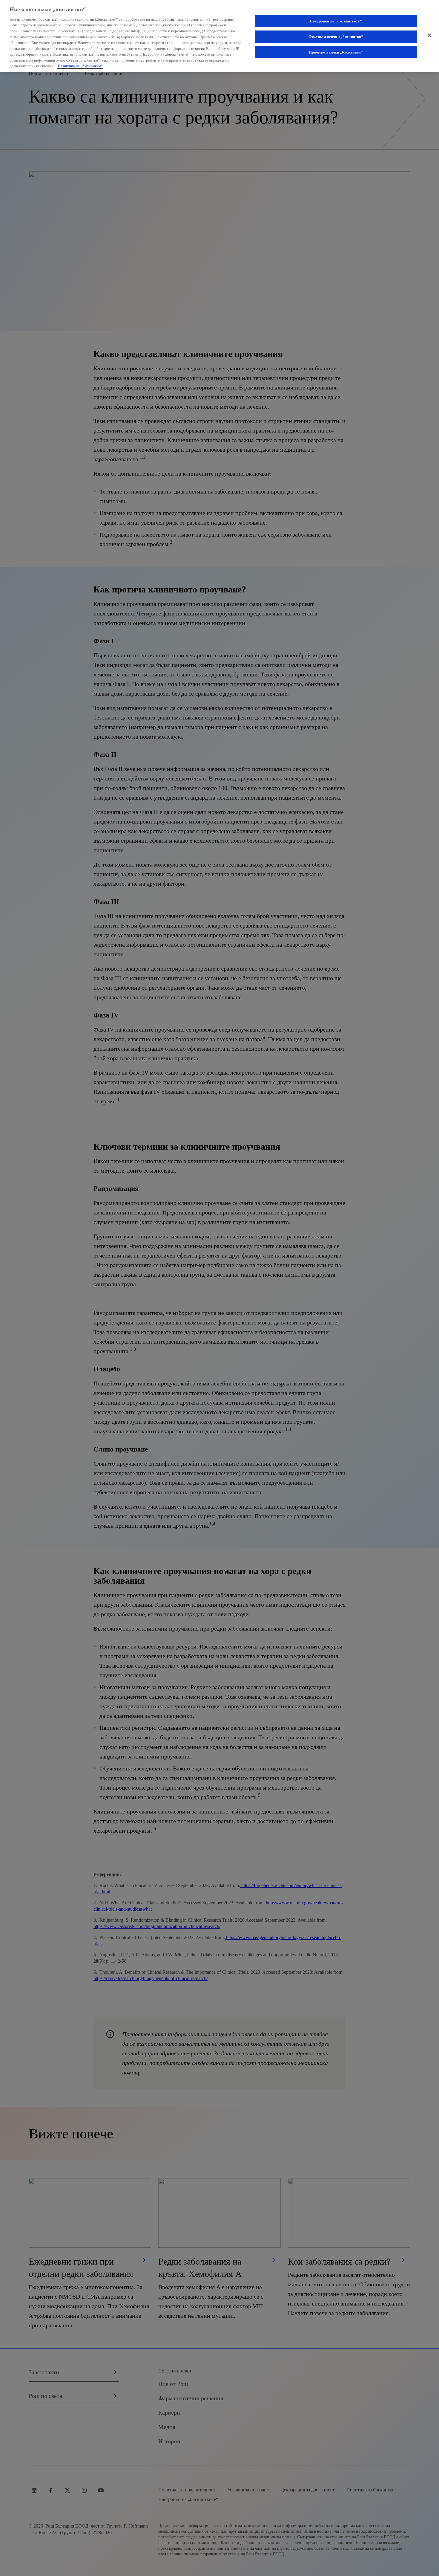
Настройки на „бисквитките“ (336, 21)
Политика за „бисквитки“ (80, 66)
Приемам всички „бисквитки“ (336, 52)
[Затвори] (429, 35)
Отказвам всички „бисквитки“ (336, 37)
